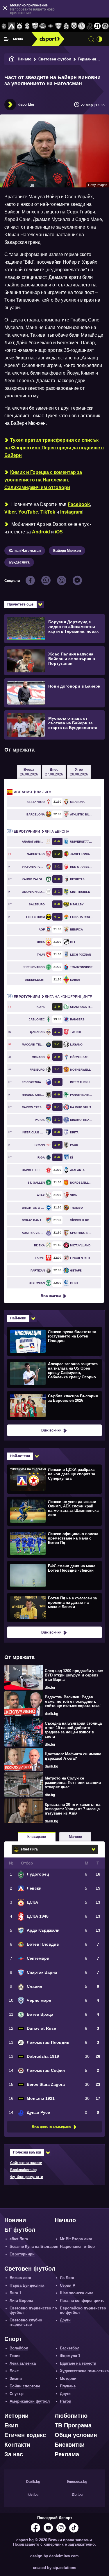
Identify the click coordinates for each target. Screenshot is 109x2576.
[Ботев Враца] (82, 26)
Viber (10, 512)
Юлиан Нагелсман (25, 551)
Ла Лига (32, 792)
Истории (16, 2416)
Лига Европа (41, 832)
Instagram (71, 512)
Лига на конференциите (53, 997)
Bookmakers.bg (23, 2170)
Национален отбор (77, 2247)
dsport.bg (26, 105)
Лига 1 (15, 2293)
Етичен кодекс (25, 2435)
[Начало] (12, 59)
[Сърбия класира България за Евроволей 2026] (54, 1405)
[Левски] (12, 26)
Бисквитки (70, 2445)
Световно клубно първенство (26, 2322)
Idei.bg (33, 2495)
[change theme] (99, 39)
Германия (87, 59)
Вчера (29, 772)
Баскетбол (70, 2348)
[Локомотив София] (105, 26)
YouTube (28, 512)
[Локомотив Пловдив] (97, 26)
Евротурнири (22, 2254)
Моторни (68, 2378)
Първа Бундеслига (27, 2285)
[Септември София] (51, 26)
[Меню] (7, 39)
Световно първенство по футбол (33, 2310)
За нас (14, 2454)
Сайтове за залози (26, 2163)
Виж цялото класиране (51, 2127)
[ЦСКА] (20, 26)
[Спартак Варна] (59, 26)
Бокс (14, 2371)
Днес (54, 772)
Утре (79, 772)
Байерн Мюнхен (67, 551)
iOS (59, 532)
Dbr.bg (77, 2495)
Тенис (15, 2356)
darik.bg (51, 1714)
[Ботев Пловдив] (43, 26)
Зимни (16, 2378)
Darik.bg (33, 2482)
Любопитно (71, 2416)
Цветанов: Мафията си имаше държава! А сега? (73, 1756)
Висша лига (20, 2278)
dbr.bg (50, 1688)
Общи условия (76, 2435)
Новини (15, 2220)
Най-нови (18, 1318)
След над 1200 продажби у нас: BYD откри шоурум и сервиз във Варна (74, 1675)
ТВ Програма (73, 2425)
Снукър (17, 2394)
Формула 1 (70, 2356)
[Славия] (66, 26)
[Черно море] (74, 26)
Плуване (68, 2386)
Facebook (79, 504)
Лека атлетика (23, 2363)
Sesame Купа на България (34, 2247)
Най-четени (20, 1456)
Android (41, 532)
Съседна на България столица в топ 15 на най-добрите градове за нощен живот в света (73, 1730)
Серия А (68, 2285)
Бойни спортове (25, 2386)
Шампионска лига (77, 2293)
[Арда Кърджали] (35, 26)
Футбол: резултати (27, 2177)
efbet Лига (19, 2239)
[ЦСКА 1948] (27, 26)
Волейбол (19, 2348)
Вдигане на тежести (78, 2363)
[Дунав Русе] (90, 26)
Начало (25, 59)
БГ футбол (20, 2230)
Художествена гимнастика (84, 2371)
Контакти (17, 2445)
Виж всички (51, 1296)
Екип (11, 2425)
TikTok (48, 512)
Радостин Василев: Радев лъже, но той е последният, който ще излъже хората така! (73, 1701)
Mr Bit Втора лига (76, 2239)
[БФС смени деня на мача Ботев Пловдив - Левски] (54, 1575)
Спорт (13, 2339)
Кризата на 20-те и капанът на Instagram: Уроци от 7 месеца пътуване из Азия (73, 1809)
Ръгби (66, 2401)
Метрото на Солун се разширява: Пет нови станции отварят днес (73, 1783)
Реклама (67, 2454)
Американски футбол (30, 2401)
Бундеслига (19, 562)
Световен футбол (55, 59)
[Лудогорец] (4, 26)
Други (65, 2320)
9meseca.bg (77, 2482)
